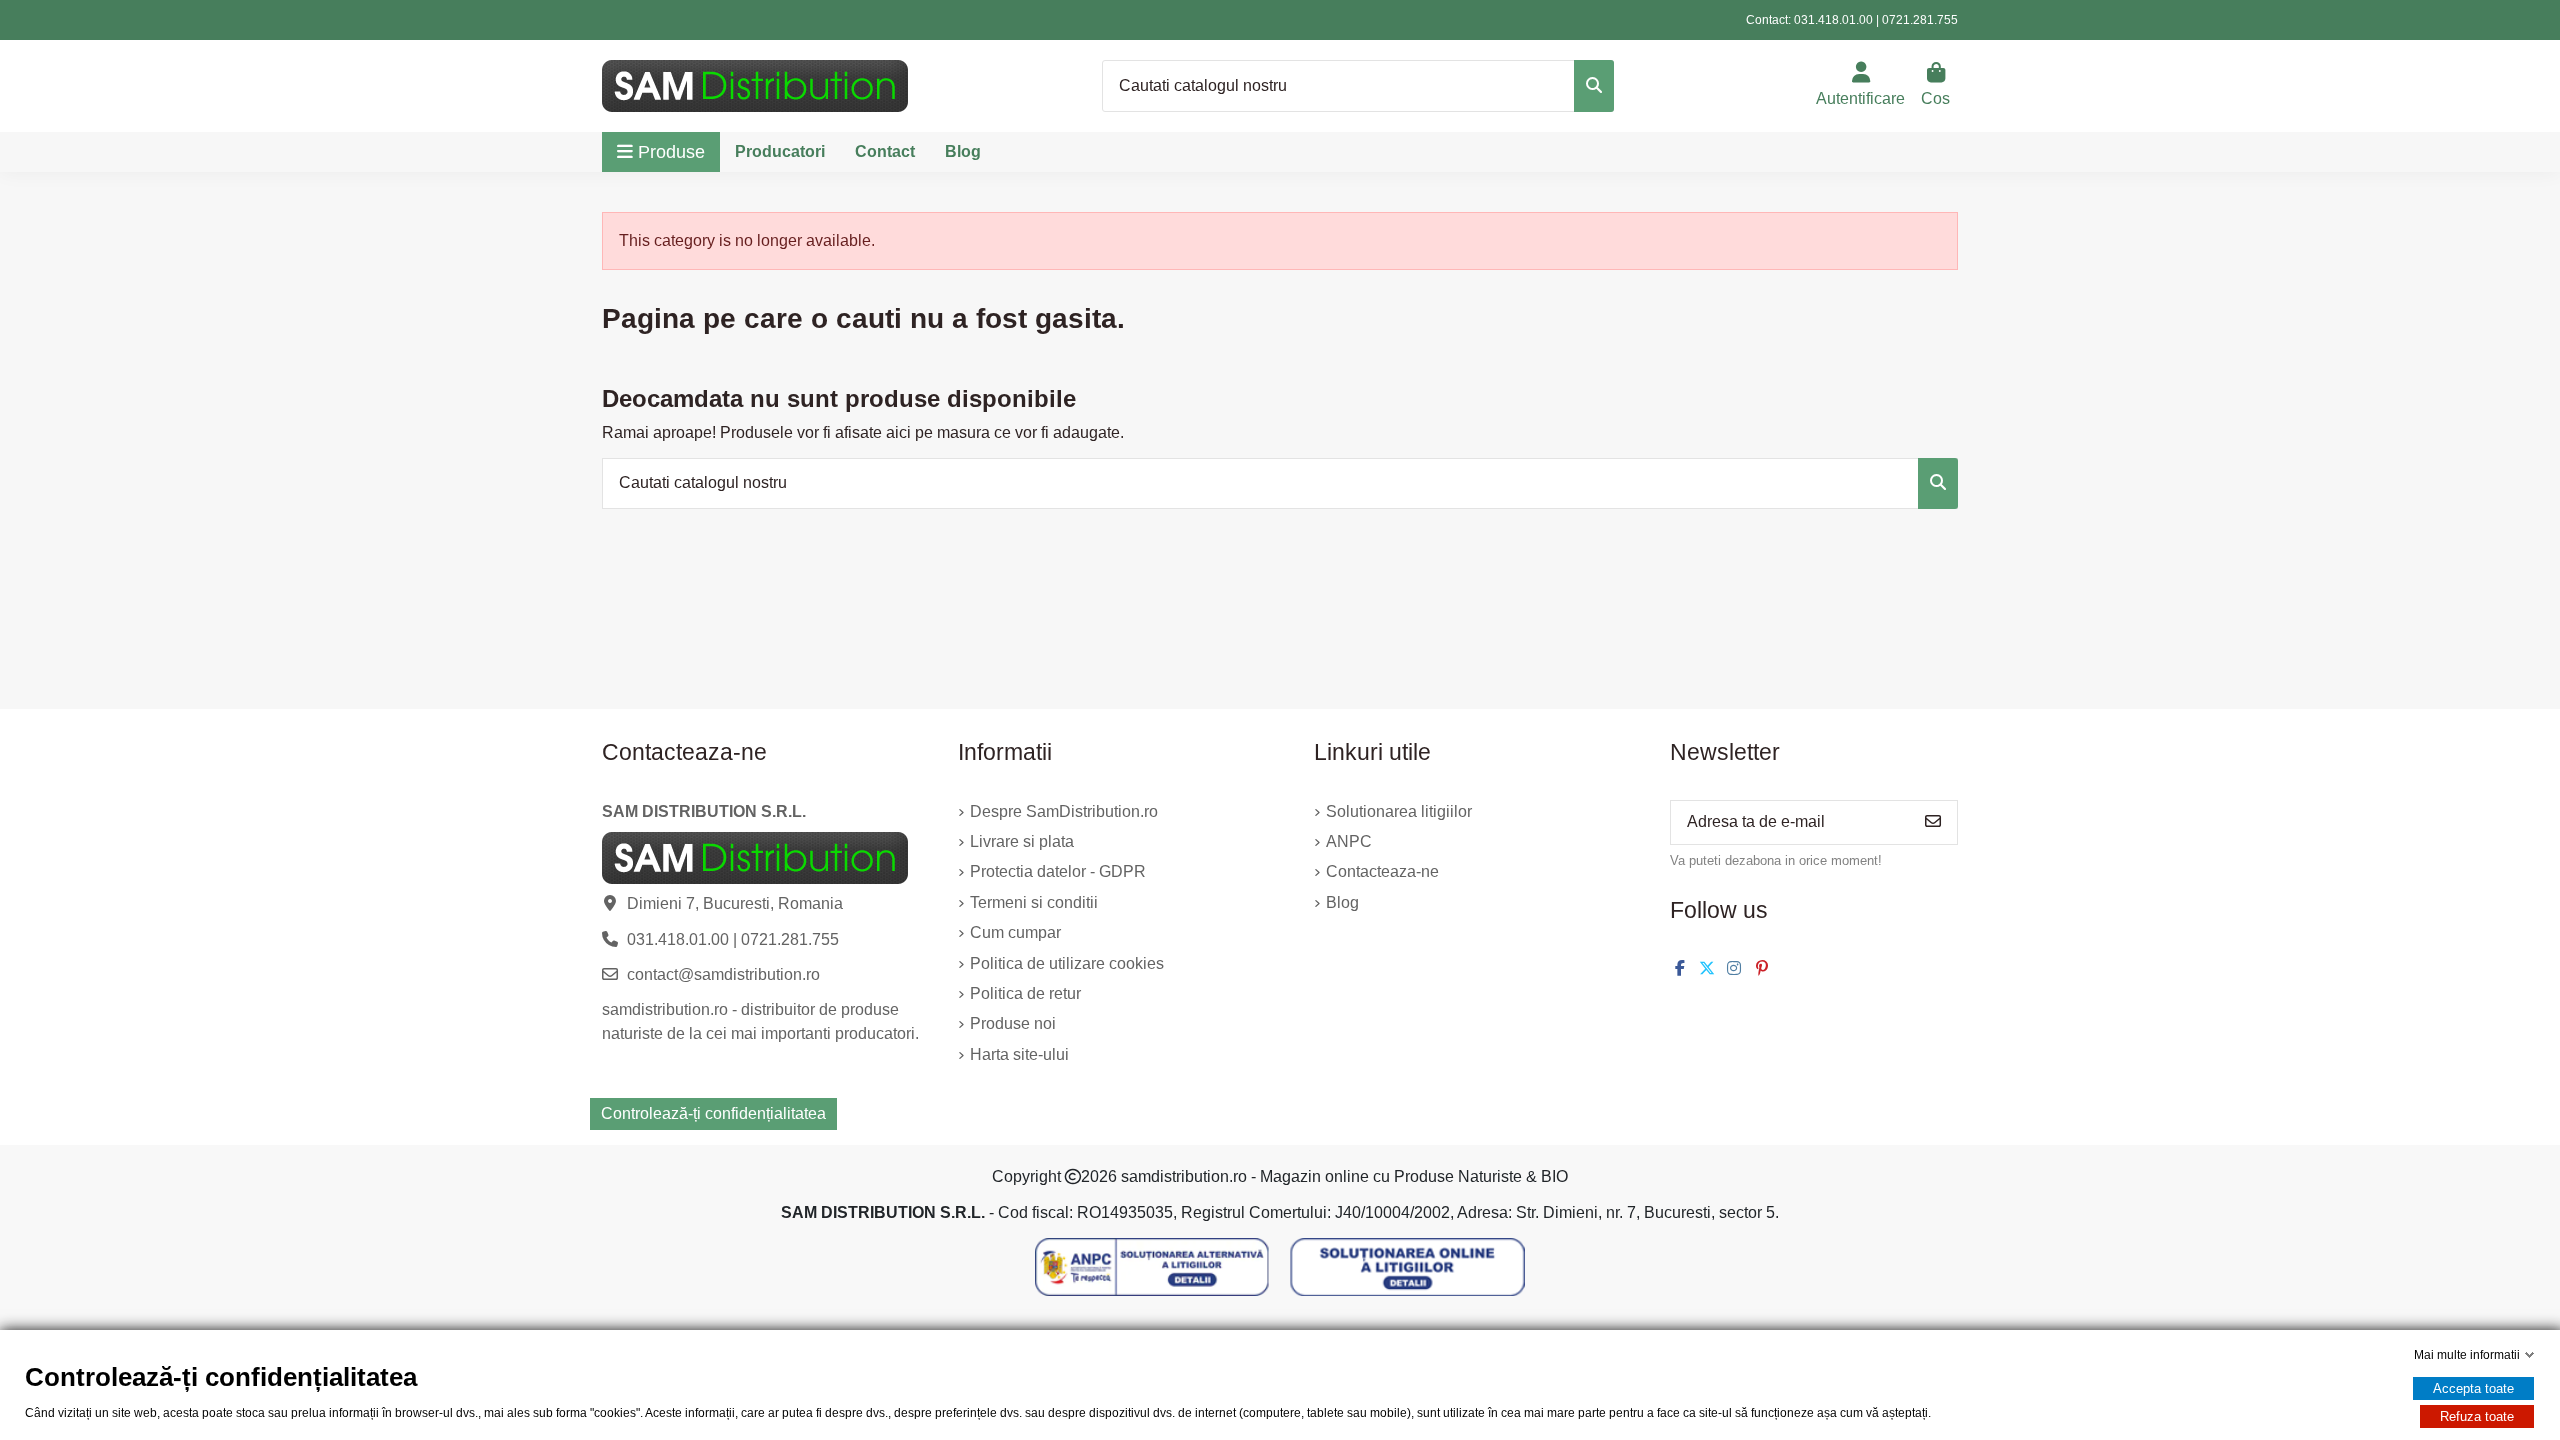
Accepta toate (2473, 1388)
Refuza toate (2477, 1416)
